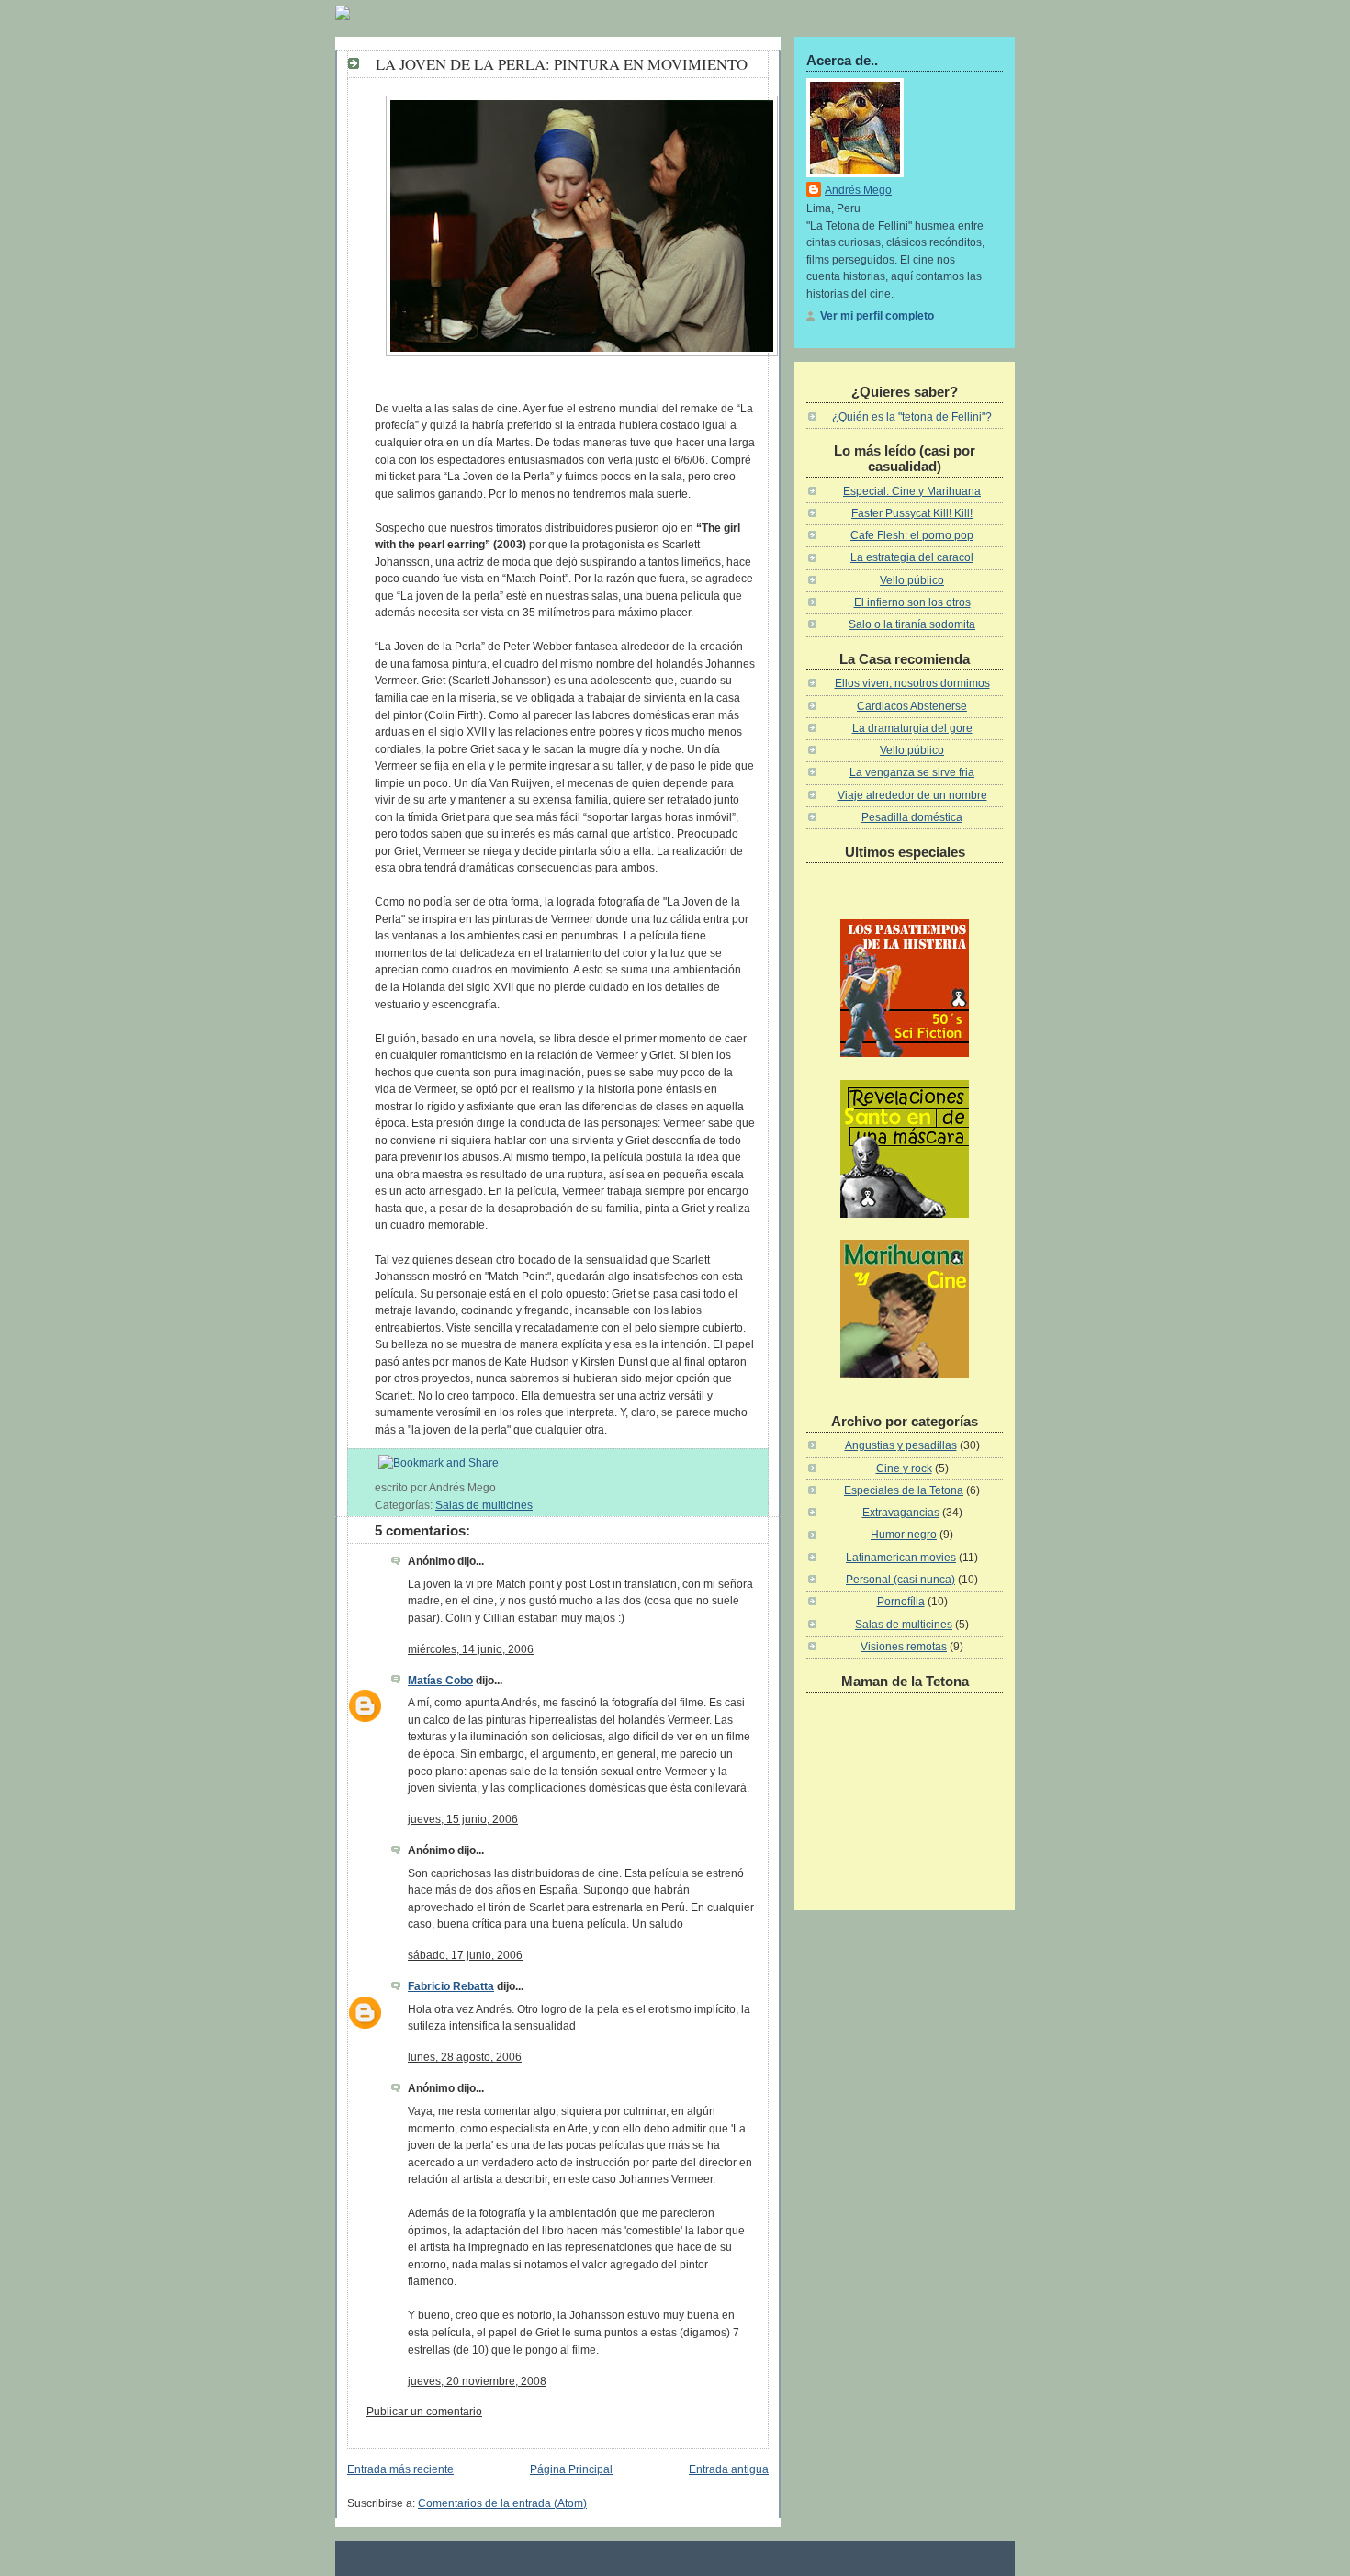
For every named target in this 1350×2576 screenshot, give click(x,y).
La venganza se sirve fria (912, 772)
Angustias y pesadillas (901, 1445)
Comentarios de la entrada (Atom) (502, 2503)
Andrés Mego (858, 190)
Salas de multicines (484, 1505)
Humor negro (904, 1535)
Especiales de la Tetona (904, 1490)
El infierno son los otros (912, 602)
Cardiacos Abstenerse (912, 706)
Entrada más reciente (400, 2469)
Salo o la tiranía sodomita (912, 624)
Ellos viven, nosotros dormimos (912, 683)
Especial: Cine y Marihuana (912, 491)
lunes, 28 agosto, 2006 (465, 2057)
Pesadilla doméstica (912, 817)
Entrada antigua (729, 2469)
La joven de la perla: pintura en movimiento (562, 64)
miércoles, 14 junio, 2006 (471, 1649)
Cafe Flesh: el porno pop (912, 535)
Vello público (912, 580)
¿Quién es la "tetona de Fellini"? (912, 417)
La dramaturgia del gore (912, 728)
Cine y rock (904, 1468)
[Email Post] (500, 1488)
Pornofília (901, 1602)
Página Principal (571, 2469)
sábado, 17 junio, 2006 (465, 1955)
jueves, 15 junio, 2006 (463, 1819)
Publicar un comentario (424, 2412)
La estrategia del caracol (912, 557)
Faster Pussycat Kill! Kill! (912, 513)
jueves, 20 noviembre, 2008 (477, 2381)
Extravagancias (901, 1513)
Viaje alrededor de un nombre (912, 795)
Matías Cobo (440, 1681)
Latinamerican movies (901, 1558)
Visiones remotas (904, 1647)
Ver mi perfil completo (877, 316)
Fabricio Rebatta (451, 1986)
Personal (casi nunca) (900, 1580)
